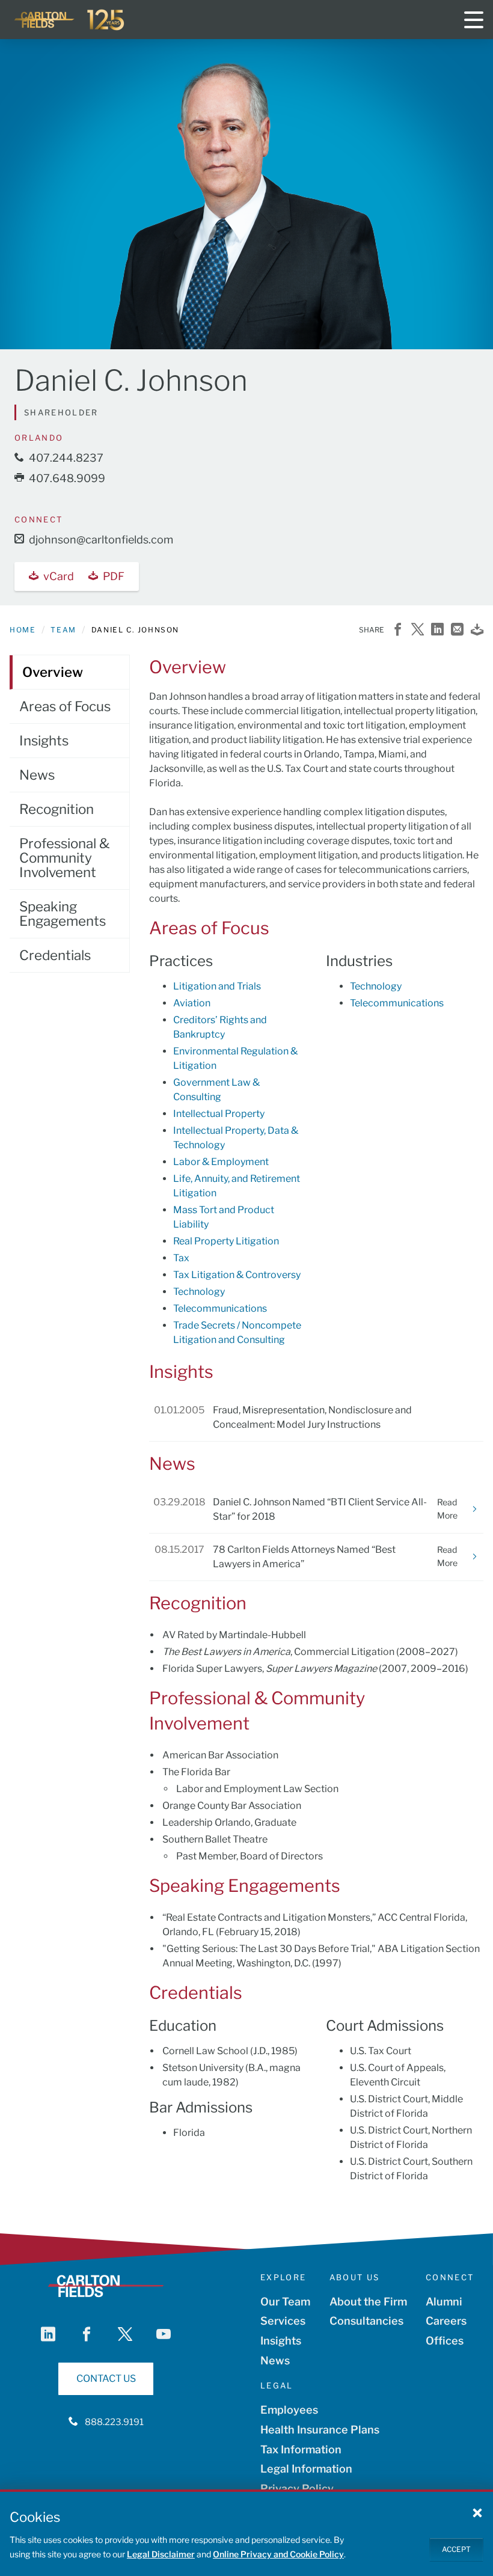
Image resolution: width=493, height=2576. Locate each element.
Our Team (285, 2302)
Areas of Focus (65, 706)
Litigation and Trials (217, 986)
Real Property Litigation (226, 1241)
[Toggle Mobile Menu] (474, 20)
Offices (445, 2341)
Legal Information (306, 2469)
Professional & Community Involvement (64, 858)
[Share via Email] (457, 630)
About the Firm (368, 2302)
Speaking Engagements (63, 914)
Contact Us (106, 2379)
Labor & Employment (221, 1162)
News (37, 775)
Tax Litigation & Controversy (237, 1275)
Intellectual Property (219, 1114)
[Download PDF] (477, 630)
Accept (456, 2549)
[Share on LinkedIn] (437, 630)
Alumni (444, 2302)
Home (23, 630)
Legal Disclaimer (161, 2554)
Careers (446, 2321)
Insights (44, 741)
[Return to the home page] (70, 20)
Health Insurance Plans (320, 2430)
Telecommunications (220, 1308)
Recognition (57, 809)
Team (63, 630)
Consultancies (366, 2321)
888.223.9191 (114, 2422)
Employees (289, 2410)
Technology (199, 1292)
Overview (53, 672)
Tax (181, 1258)
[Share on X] (418, 630)
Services (283, 2321)
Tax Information (301, 2449)
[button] (477, 2512)
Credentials (55, 955)
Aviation (192, 1003)
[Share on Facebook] (398, 630)
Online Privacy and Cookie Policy (278, 2554)
